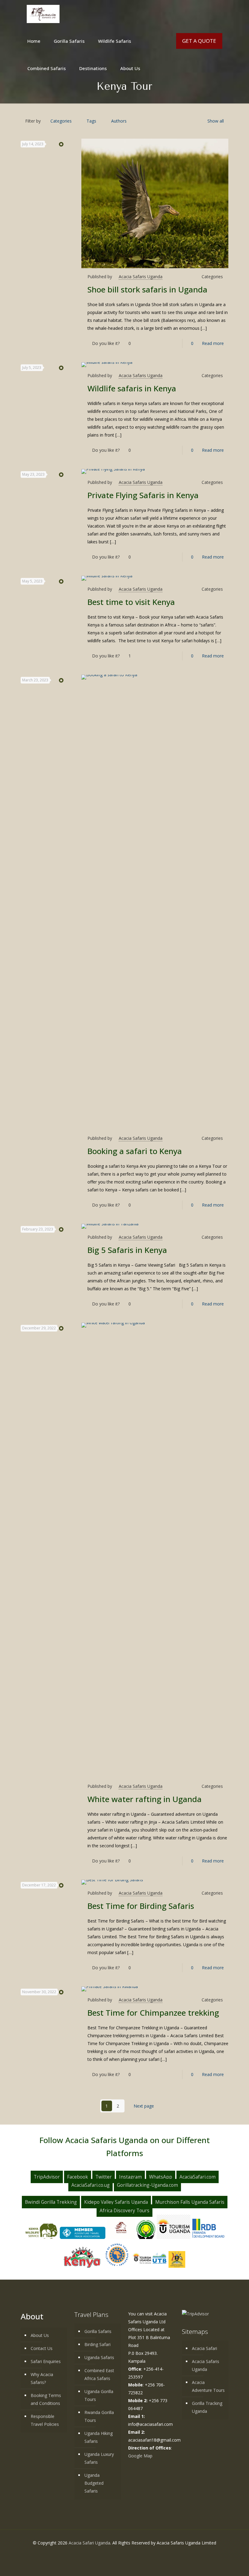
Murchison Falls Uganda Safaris (190, 2202)
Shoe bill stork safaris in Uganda (147, 289)
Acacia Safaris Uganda (141, 277)
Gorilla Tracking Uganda (207, 2407)
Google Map (140, 2456)
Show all (216, 121)
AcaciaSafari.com (198, 2177)
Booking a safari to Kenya (135, 1151)
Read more (213, 343)
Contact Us (42, 2348)
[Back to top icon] (224, 2566)
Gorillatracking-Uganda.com (147, 2185)
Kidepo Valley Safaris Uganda (116, 2202)
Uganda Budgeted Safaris (94, 2483)
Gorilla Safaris (98, 2331)
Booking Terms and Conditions (46, 2399)
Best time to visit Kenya (131, 602)
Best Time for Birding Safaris (141, 1906)
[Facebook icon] (115, 2554)
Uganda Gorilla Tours (99, 2395)
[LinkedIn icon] (128, 2554)
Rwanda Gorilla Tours (99, 2416)
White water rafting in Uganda (145, 1799)
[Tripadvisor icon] (140, 2554)
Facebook (78, 2177)
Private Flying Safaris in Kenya (143, 495)
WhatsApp (161, 2177)
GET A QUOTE (199, 41)
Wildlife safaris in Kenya (132, 388)
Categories (61, 121)
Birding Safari (97, 2344)
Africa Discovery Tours (124, 2211)
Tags (91, 121)
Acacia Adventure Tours (208, 2386)
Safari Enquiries (46, 2361)
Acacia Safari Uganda (89, 2543)
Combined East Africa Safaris (99, 2374)
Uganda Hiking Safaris (99, 2437)
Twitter (104, 2177)
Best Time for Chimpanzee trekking (153, 2013)
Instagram (130, 2177)
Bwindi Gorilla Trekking (51, 2202)
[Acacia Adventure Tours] (43, 14)
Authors (119, 121)
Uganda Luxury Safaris (99, 2458)
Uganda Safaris (99, 2357)
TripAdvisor (47, 2177)
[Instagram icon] (134, 2554)
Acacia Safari (205, 2348)
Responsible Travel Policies (45, 2420)
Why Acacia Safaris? (42, 2378)
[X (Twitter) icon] (121, 2554)
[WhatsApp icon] (109, 2554)
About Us (40, 2335)
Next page (144, 2106)
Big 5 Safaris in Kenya (127, 1250)
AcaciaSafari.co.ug (90, 2185)
